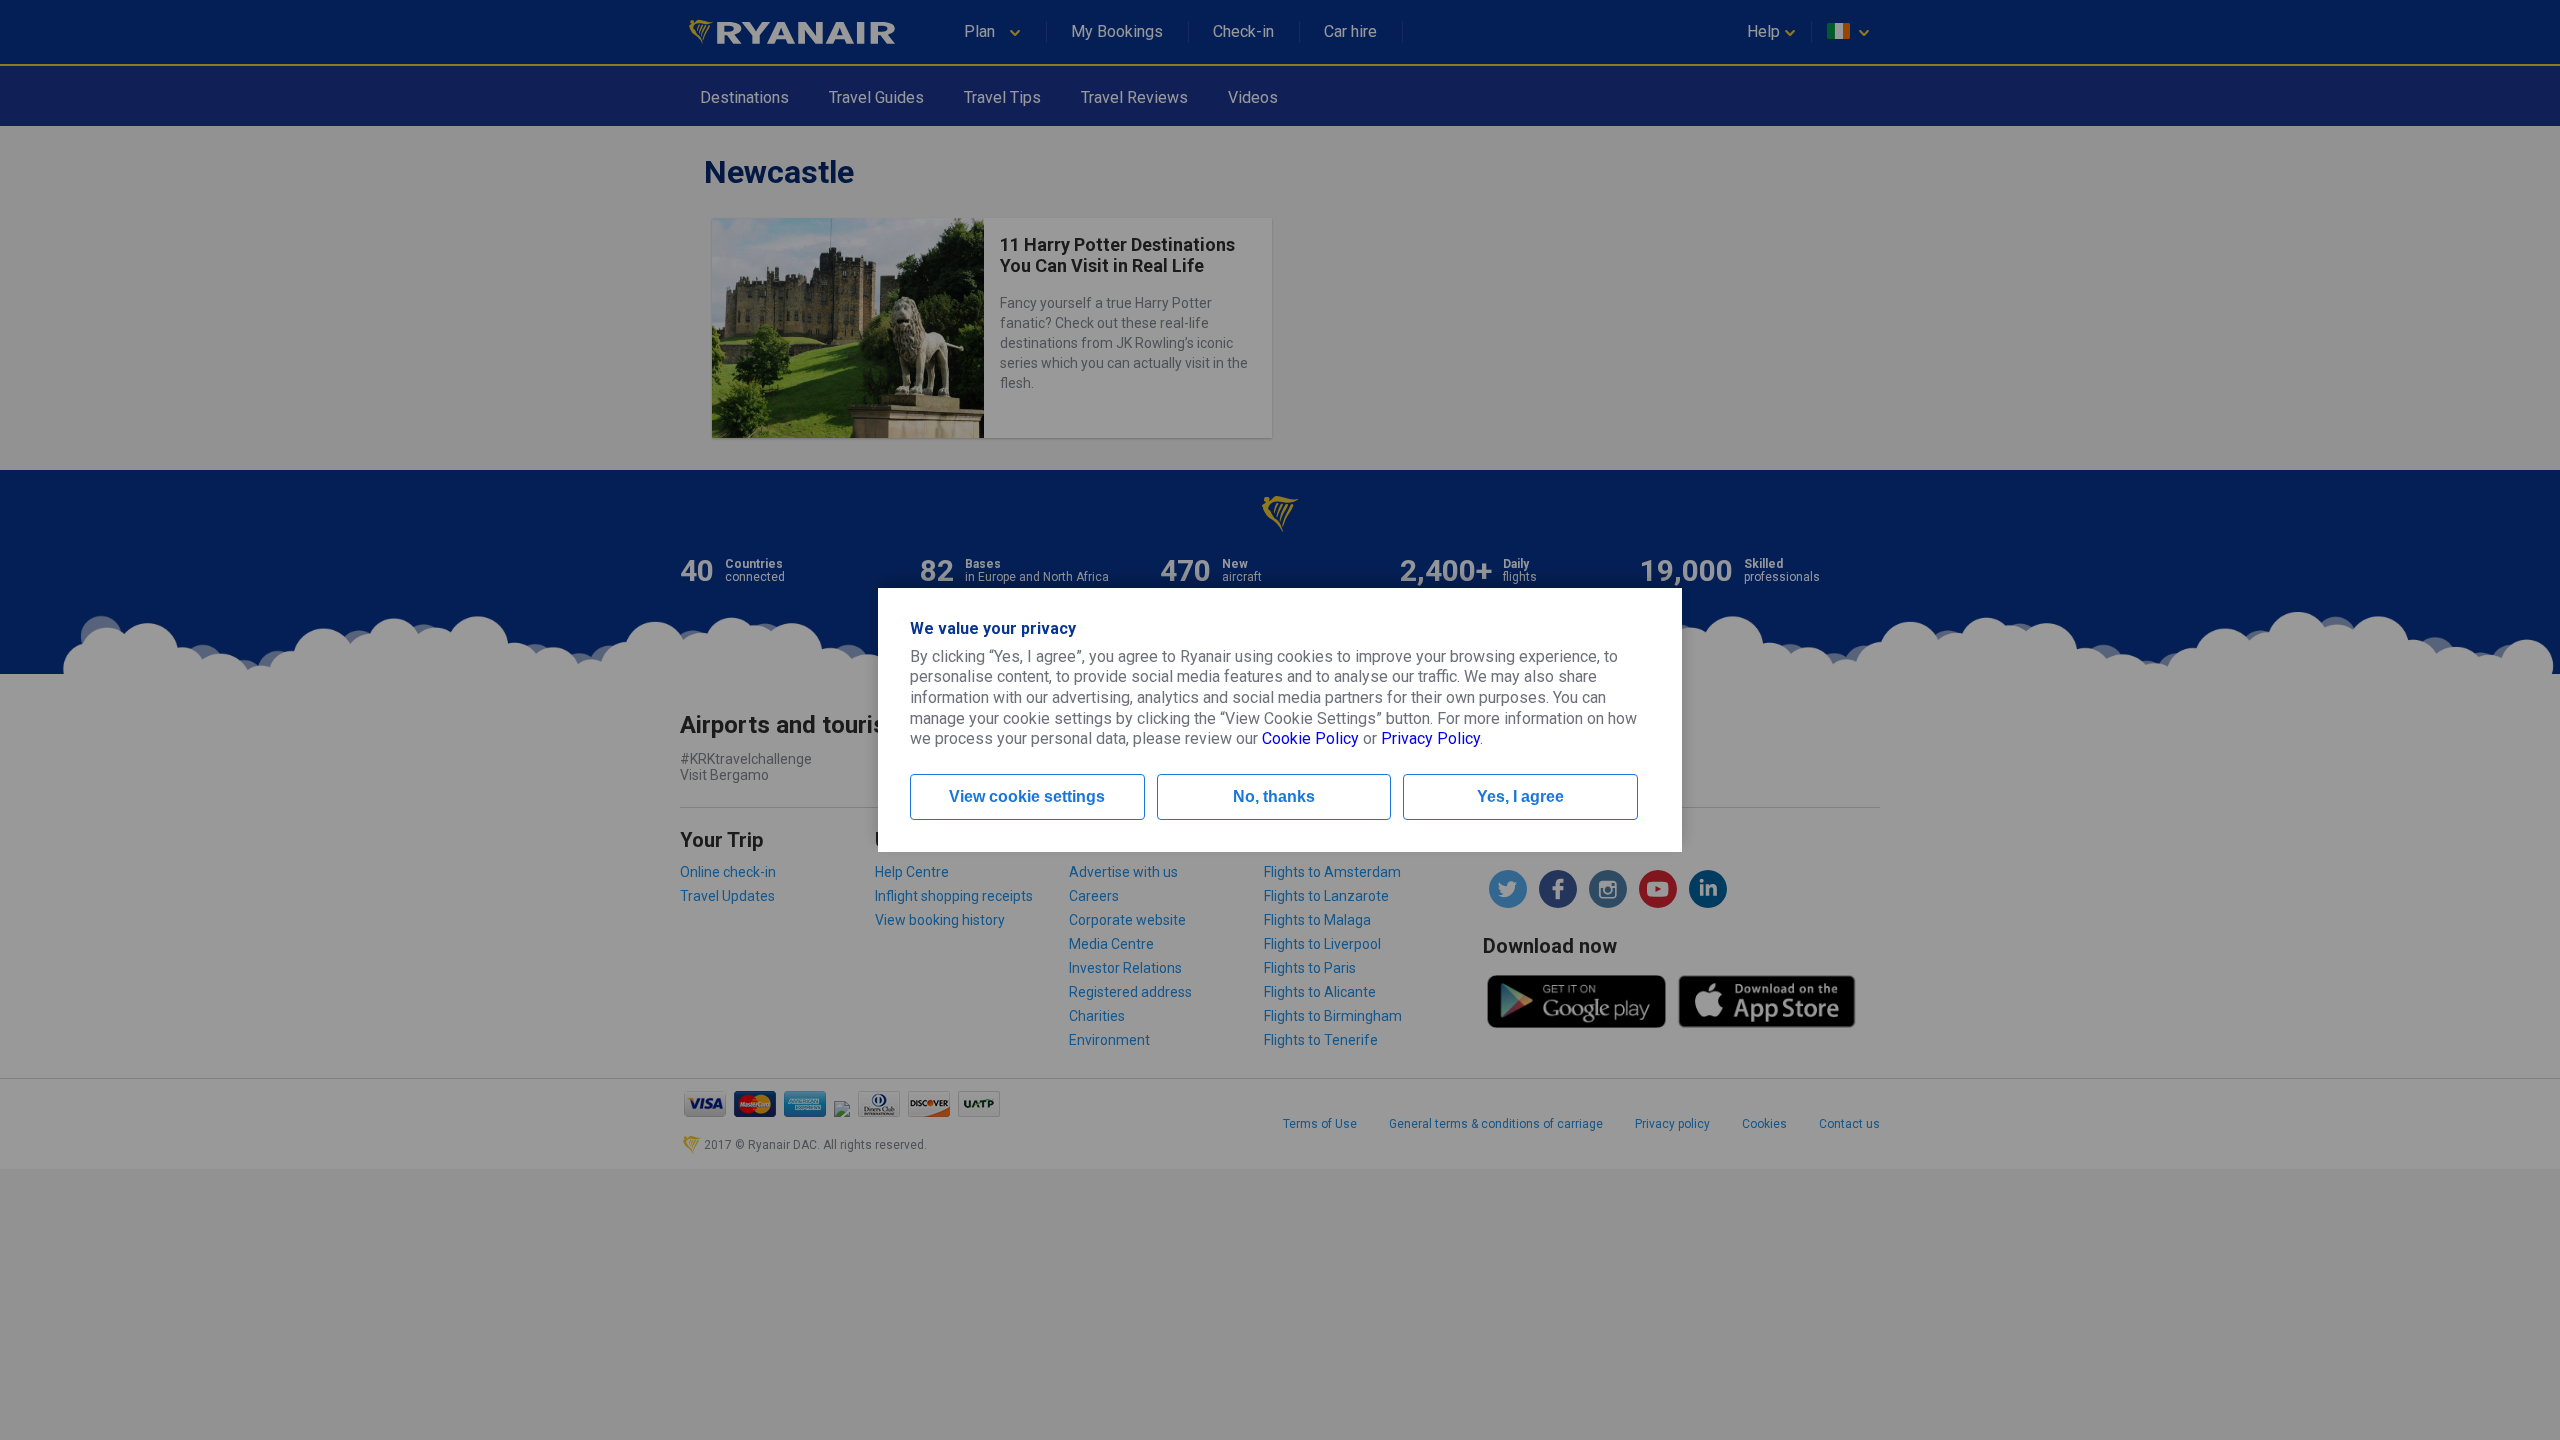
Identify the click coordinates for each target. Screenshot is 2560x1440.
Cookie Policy (1310, 738)
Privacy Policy (1430, 738)
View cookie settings (1027, 796)
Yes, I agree (1520, 796)
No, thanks (1274, 796)
